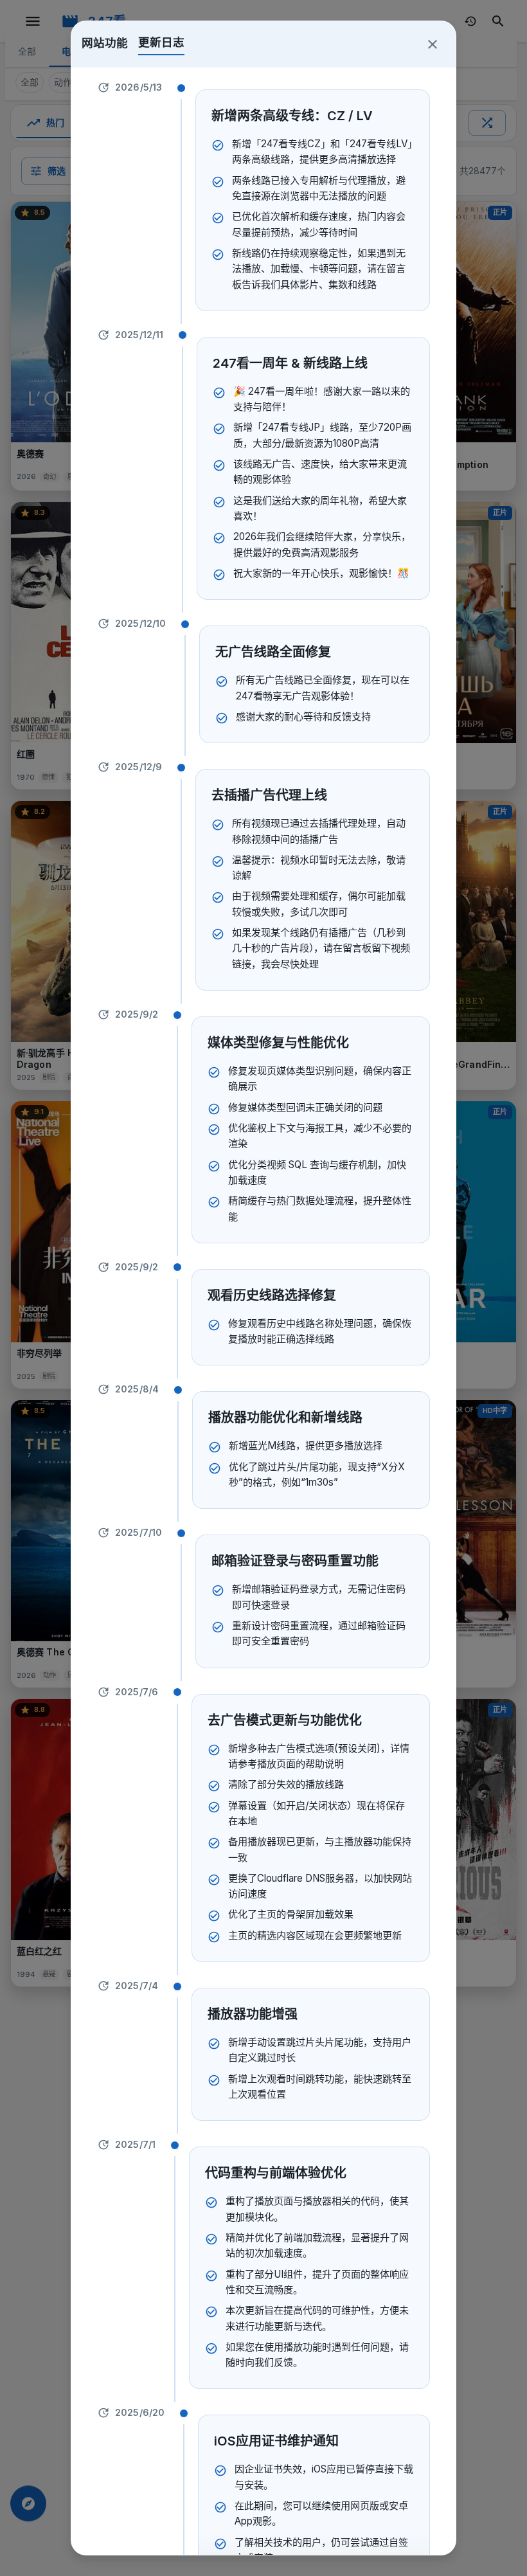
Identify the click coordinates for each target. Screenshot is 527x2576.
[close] (433, 44)
